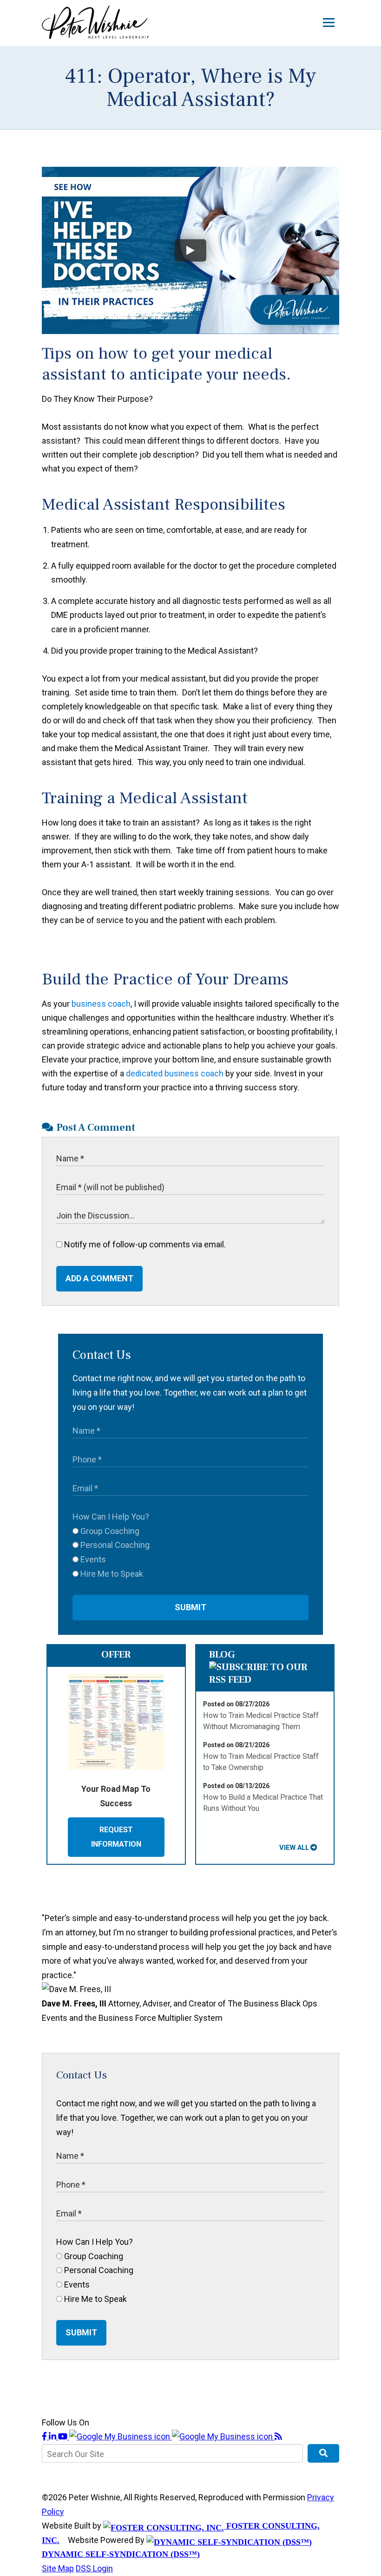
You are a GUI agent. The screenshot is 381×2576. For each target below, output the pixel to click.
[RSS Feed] (278, 2436)
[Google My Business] (172, 2436)
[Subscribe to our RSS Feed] (265, 1680)
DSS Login (94, 2568)
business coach (101, 1004)
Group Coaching (109, 1531)
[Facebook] (45, 2436)
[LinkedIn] (53, 2436)
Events (92, 1559)
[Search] (323, 2453)
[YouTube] (64, 2436)
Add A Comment (99, 1278)
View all (294, 1848)
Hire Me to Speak (111, 1574)
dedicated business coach (175, 1073)
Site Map (58, 2568)
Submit (190, 1607)
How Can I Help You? (111, 1517)
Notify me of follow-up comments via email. (144, 1244)
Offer (116, 1655)
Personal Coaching (114, 1545)
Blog (222, 1655)
